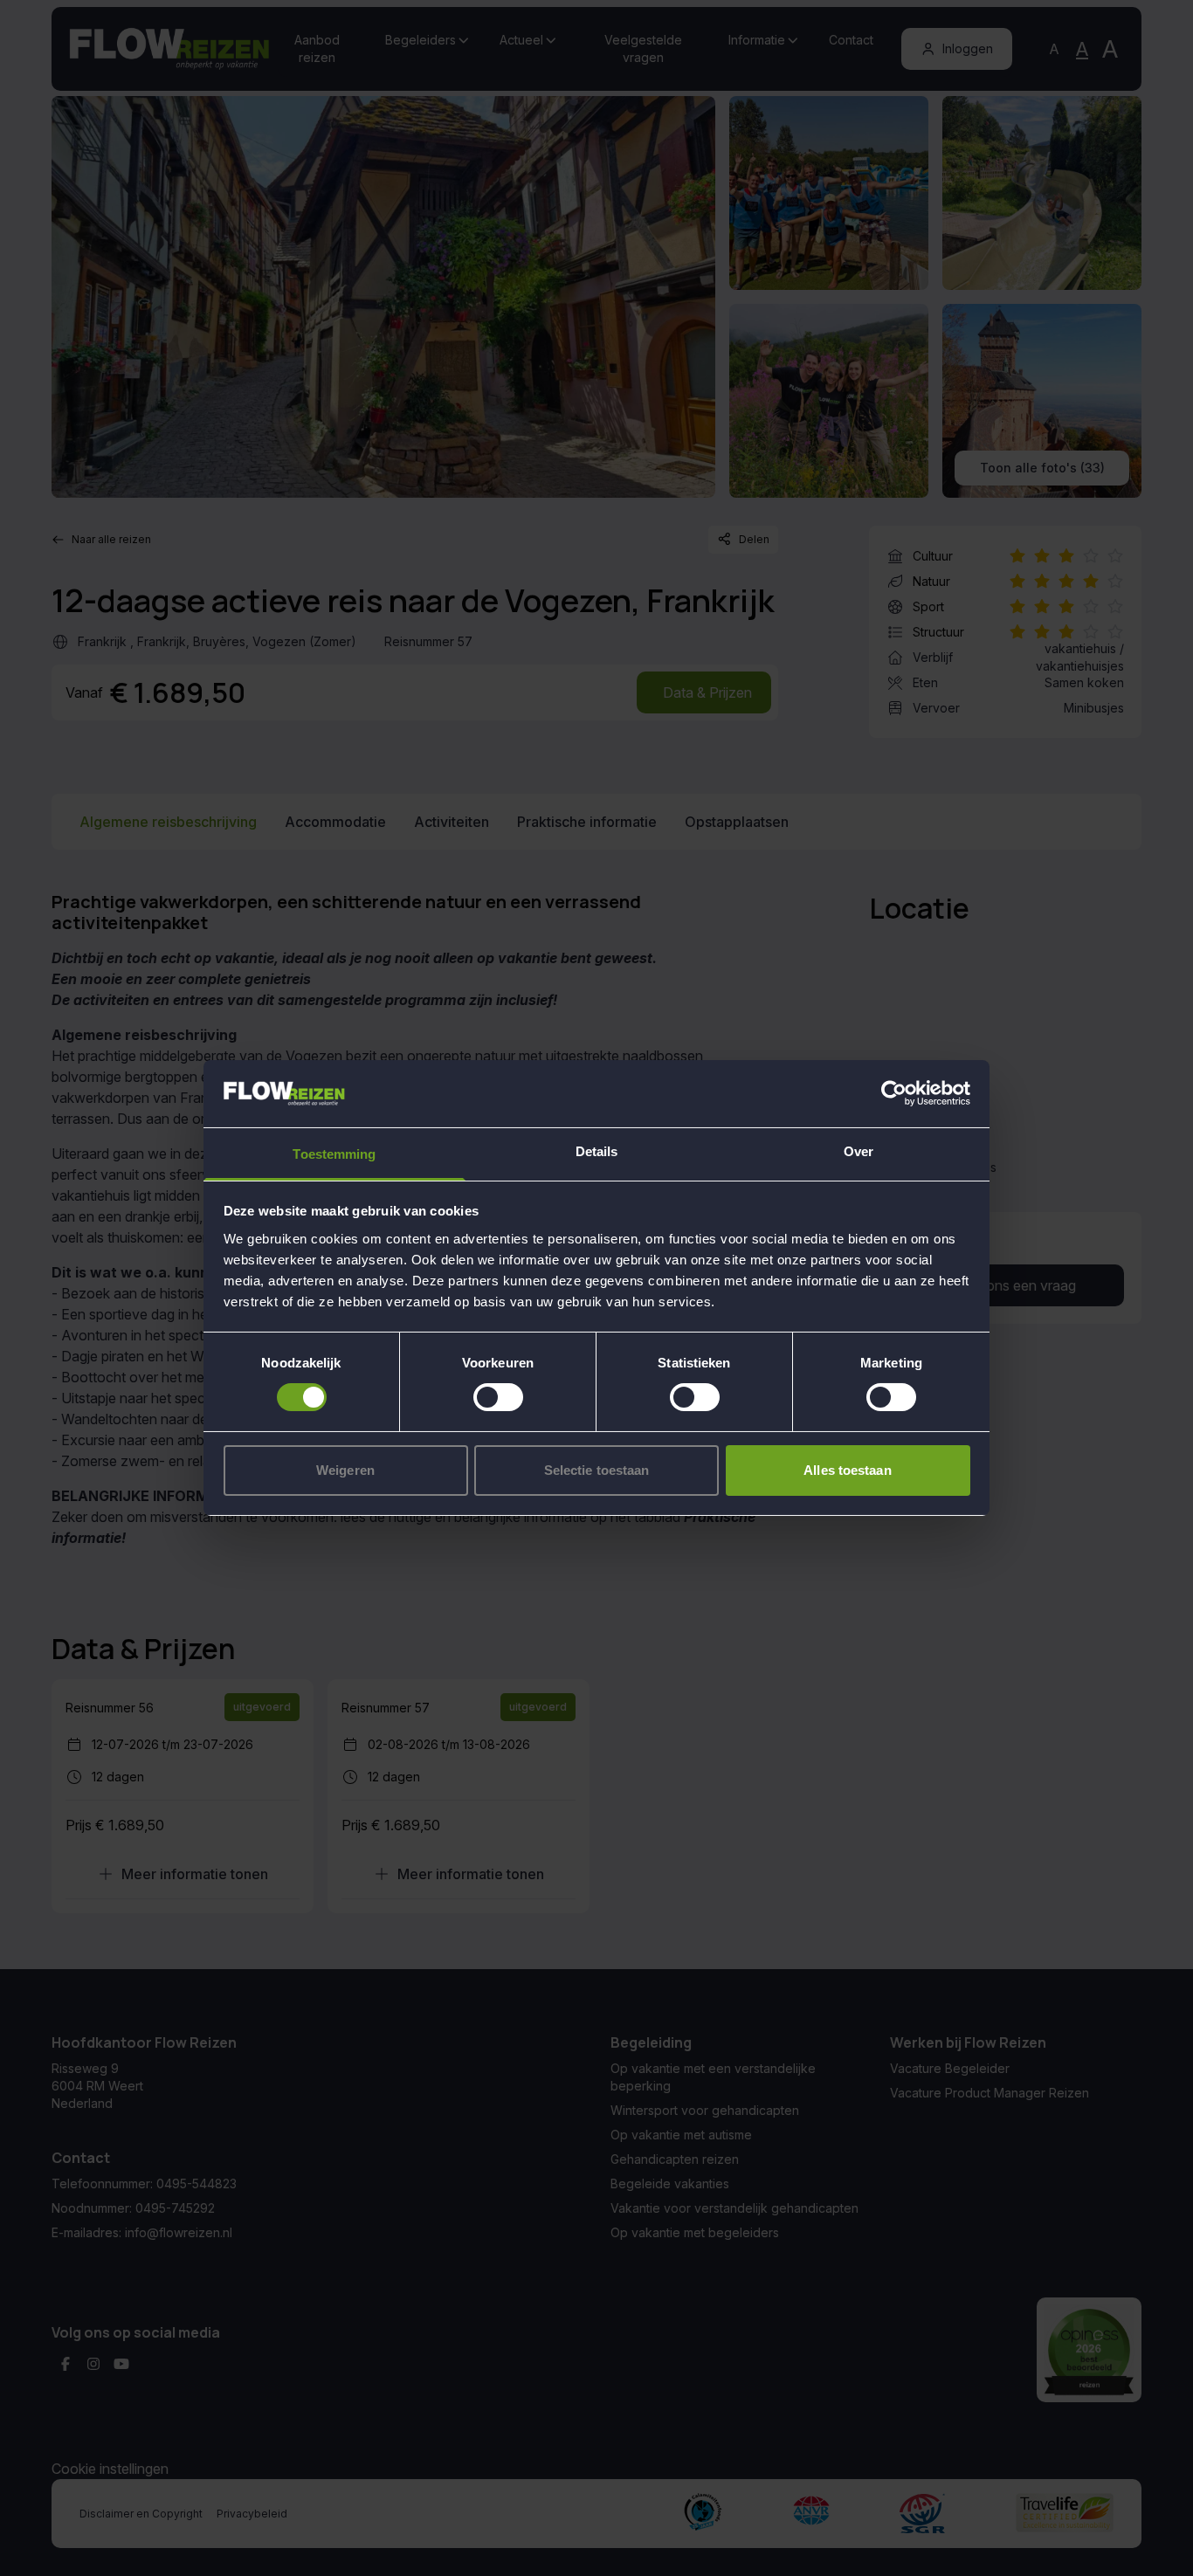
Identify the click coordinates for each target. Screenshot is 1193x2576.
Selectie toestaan (597, 1470)
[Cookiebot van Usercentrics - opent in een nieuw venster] (894, 1093)
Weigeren (345, 1470)
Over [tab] (859, 1151)
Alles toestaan (847, 1470)
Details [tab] (597, 1151)
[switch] (498, 1397)
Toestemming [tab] (334, 1154)
